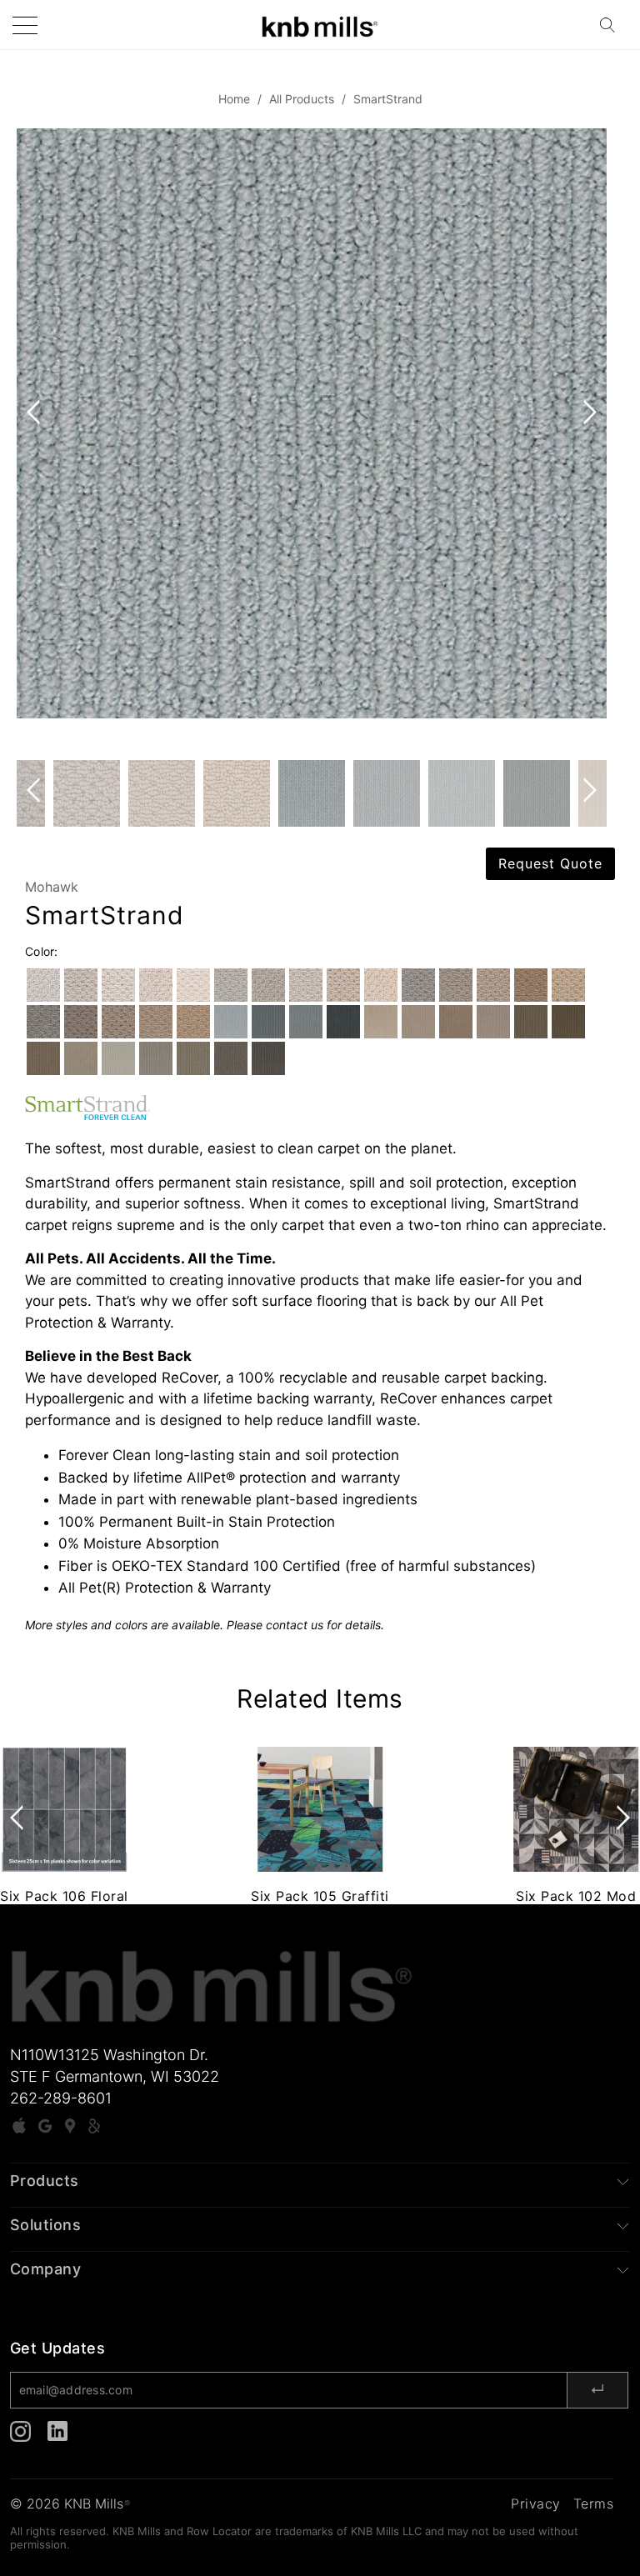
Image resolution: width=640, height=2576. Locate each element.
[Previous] (37, 444)
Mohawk (52, 887)
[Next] (587, 444)
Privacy (536, 2503)
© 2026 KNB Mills (70, 2503)
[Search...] (612, 25)
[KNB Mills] (320, 25)
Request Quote (550, 863)
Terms (594, 2503)
